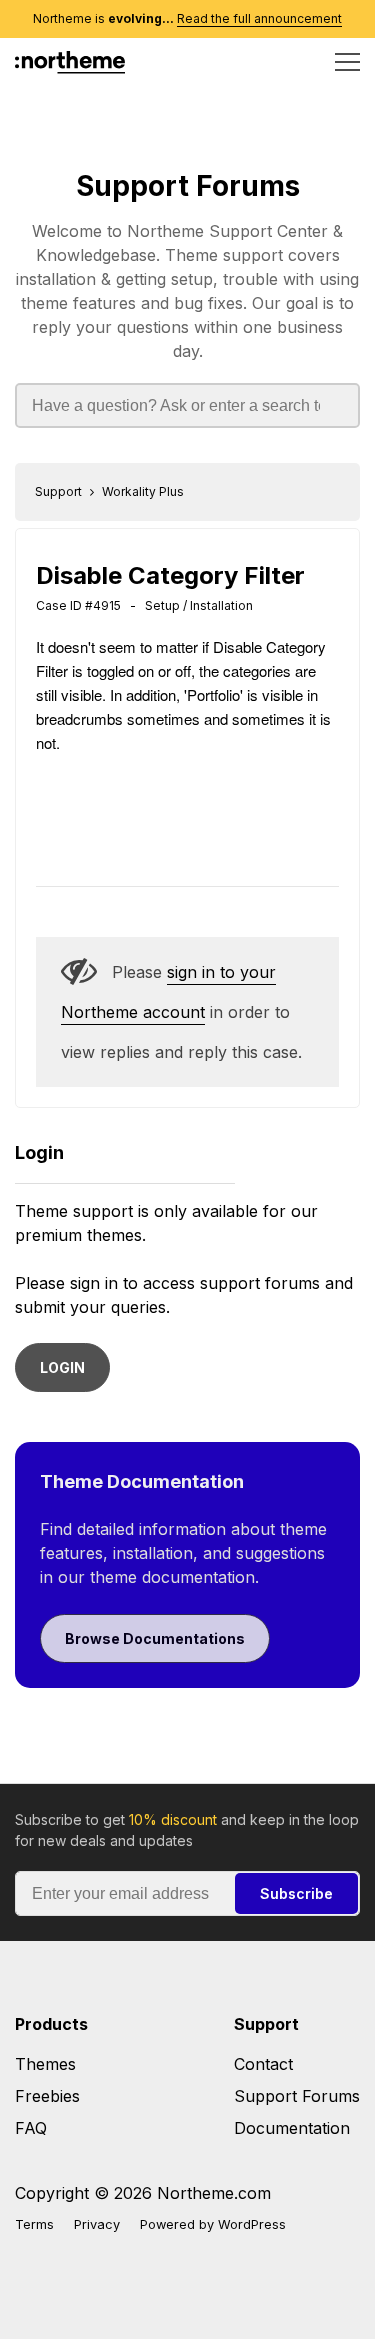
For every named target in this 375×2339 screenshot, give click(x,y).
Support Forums (188, 186)
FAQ (31, 2128)
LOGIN (62, 1367)
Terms (34, 2224)
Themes (45, 2064)
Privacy (97, 2224)
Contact (263, 2064)
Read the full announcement (259, 18)
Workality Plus (143, 491)
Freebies (47, 2096)
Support (58, 491)
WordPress (252, 2224)
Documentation (292, 2128)
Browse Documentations (155, 1638)
